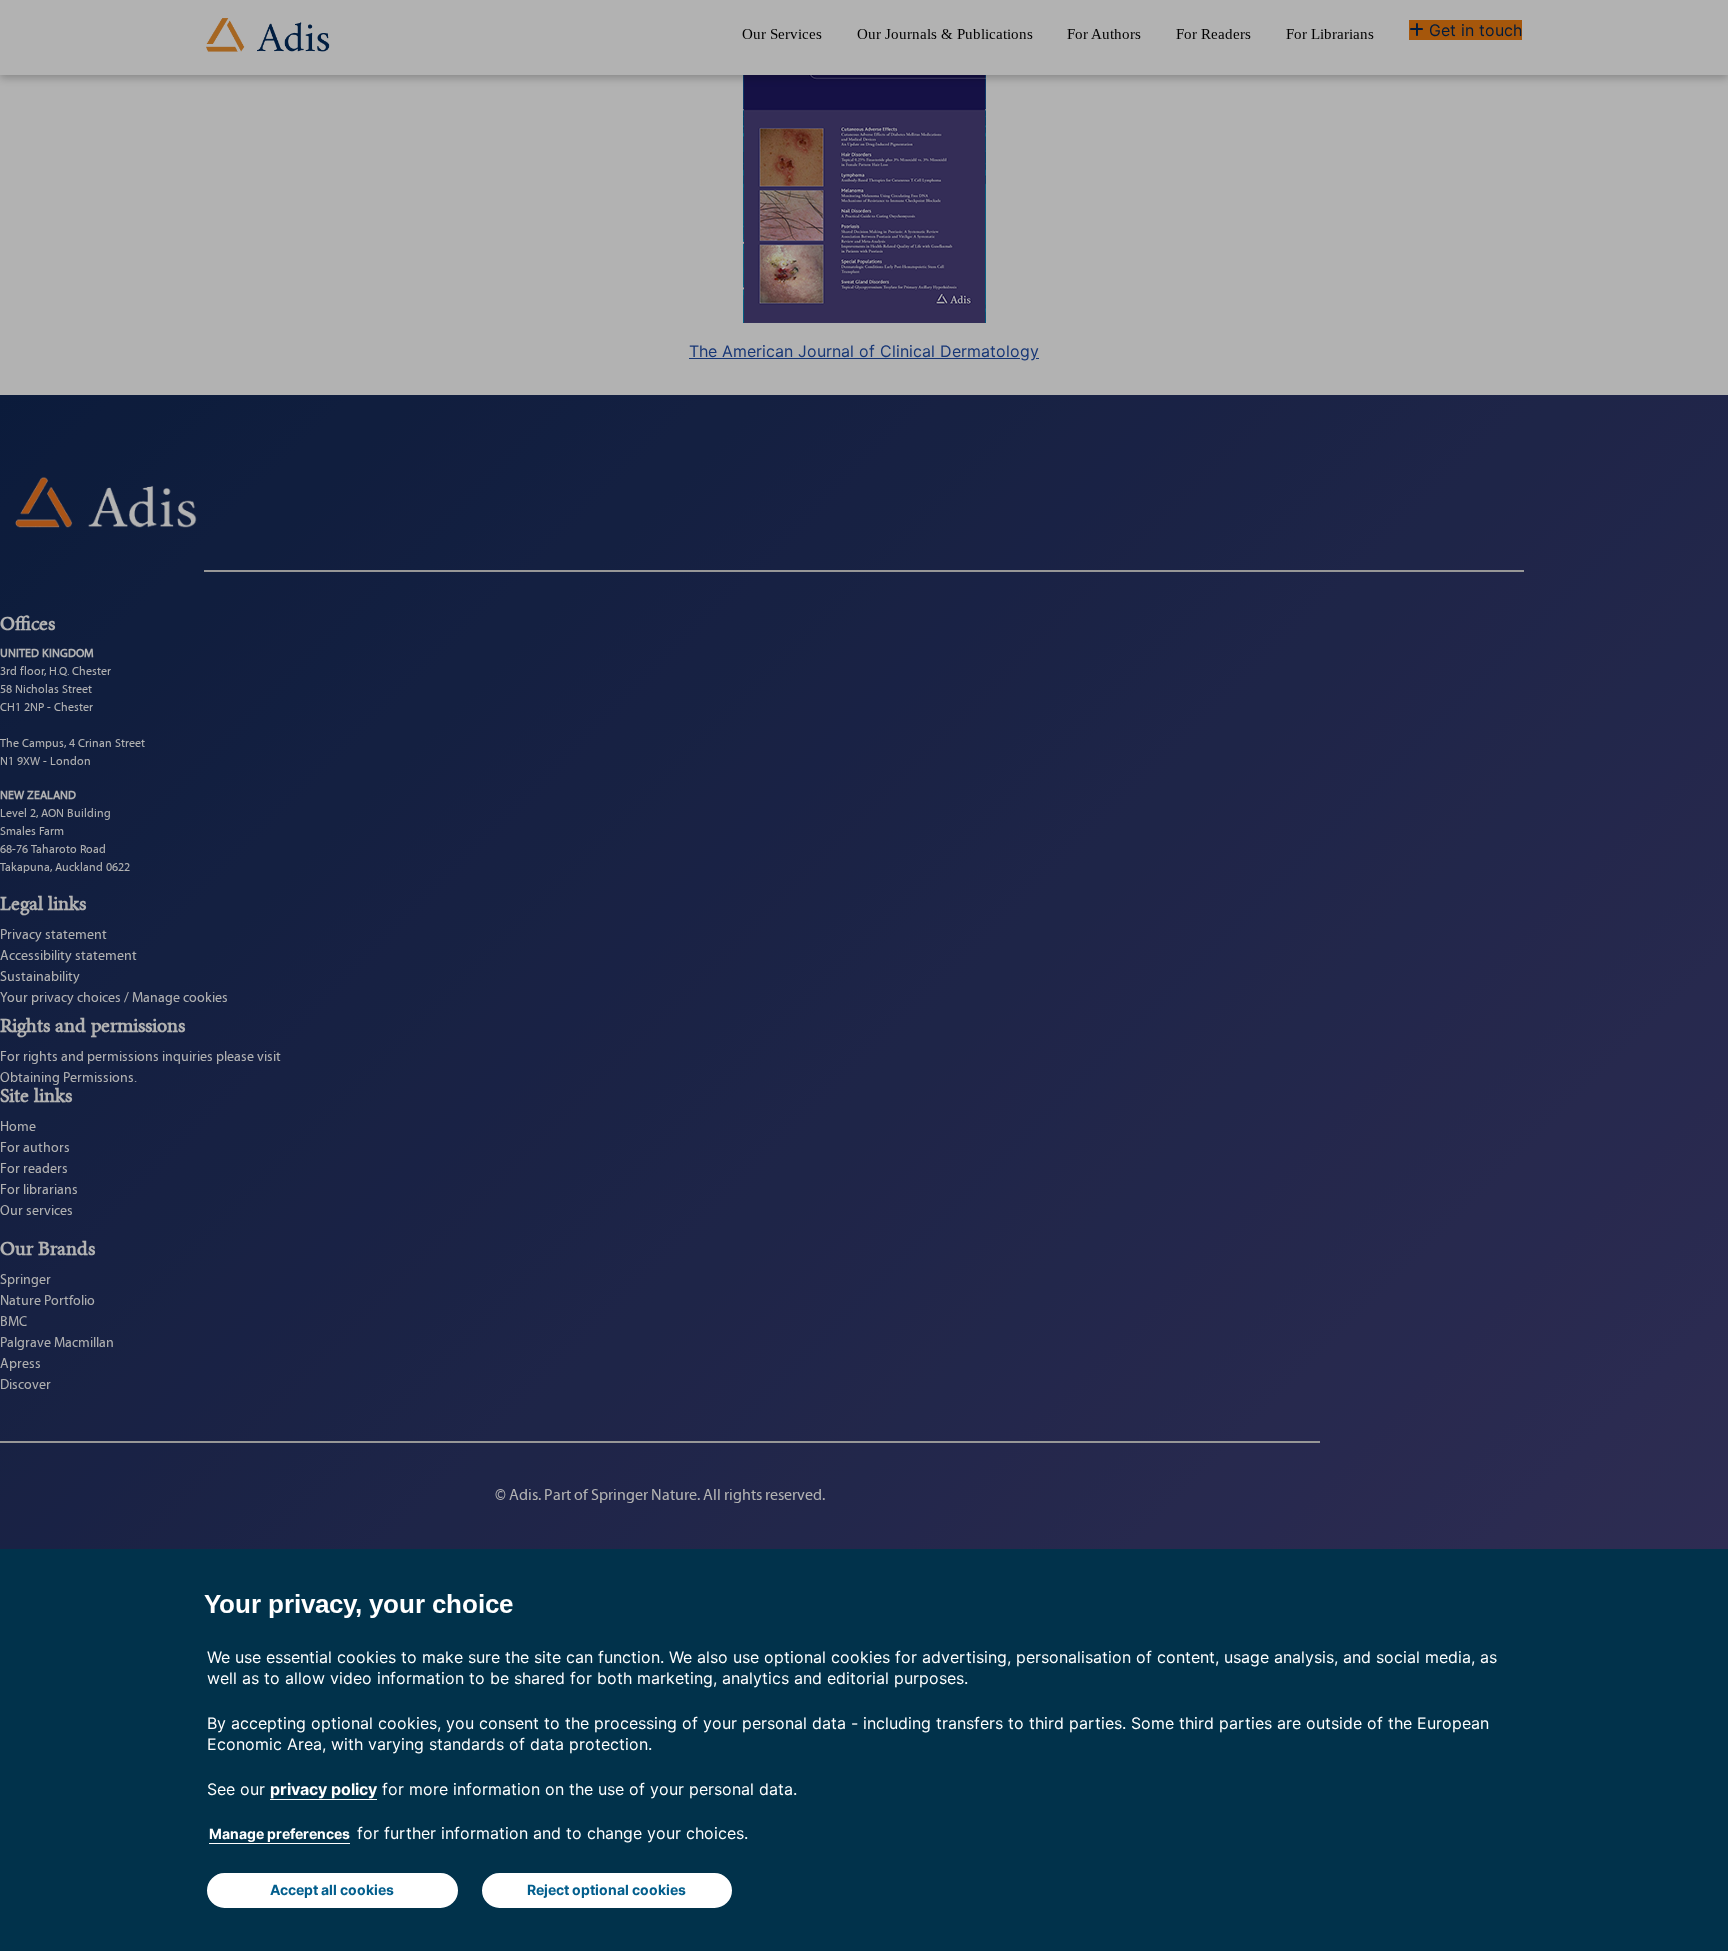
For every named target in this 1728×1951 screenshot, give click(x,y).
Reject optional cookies (606, 1889)
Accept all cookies (332, 1889)
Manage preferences (279, 1833)
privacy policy (323, 1789)
